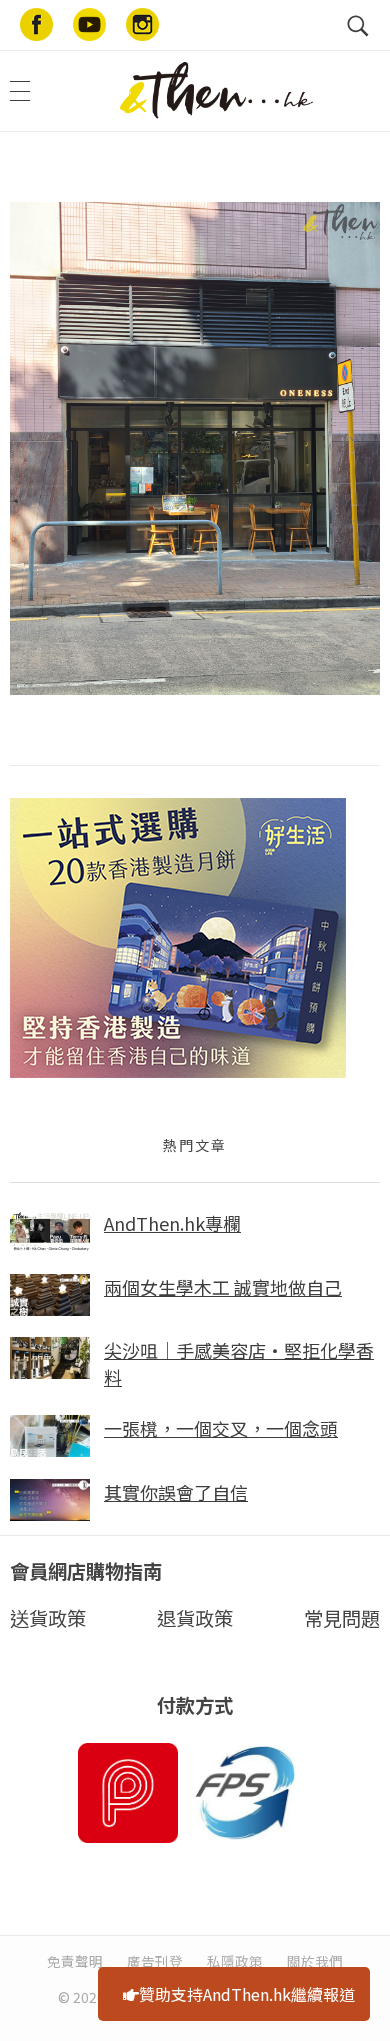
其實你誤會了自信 (176, 1492)
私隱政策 (235, 1961)
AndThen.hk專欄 (172, 1223)
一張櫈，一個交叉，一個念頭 (221, 1428)
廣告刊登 (155, 1961)
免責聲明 (75, 1961)
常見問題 (342, 1618)
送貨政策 (48, 1618)
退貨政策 (195, 1618)
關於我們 (315, 1961)
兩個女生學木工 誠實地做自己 (223, 1287)
